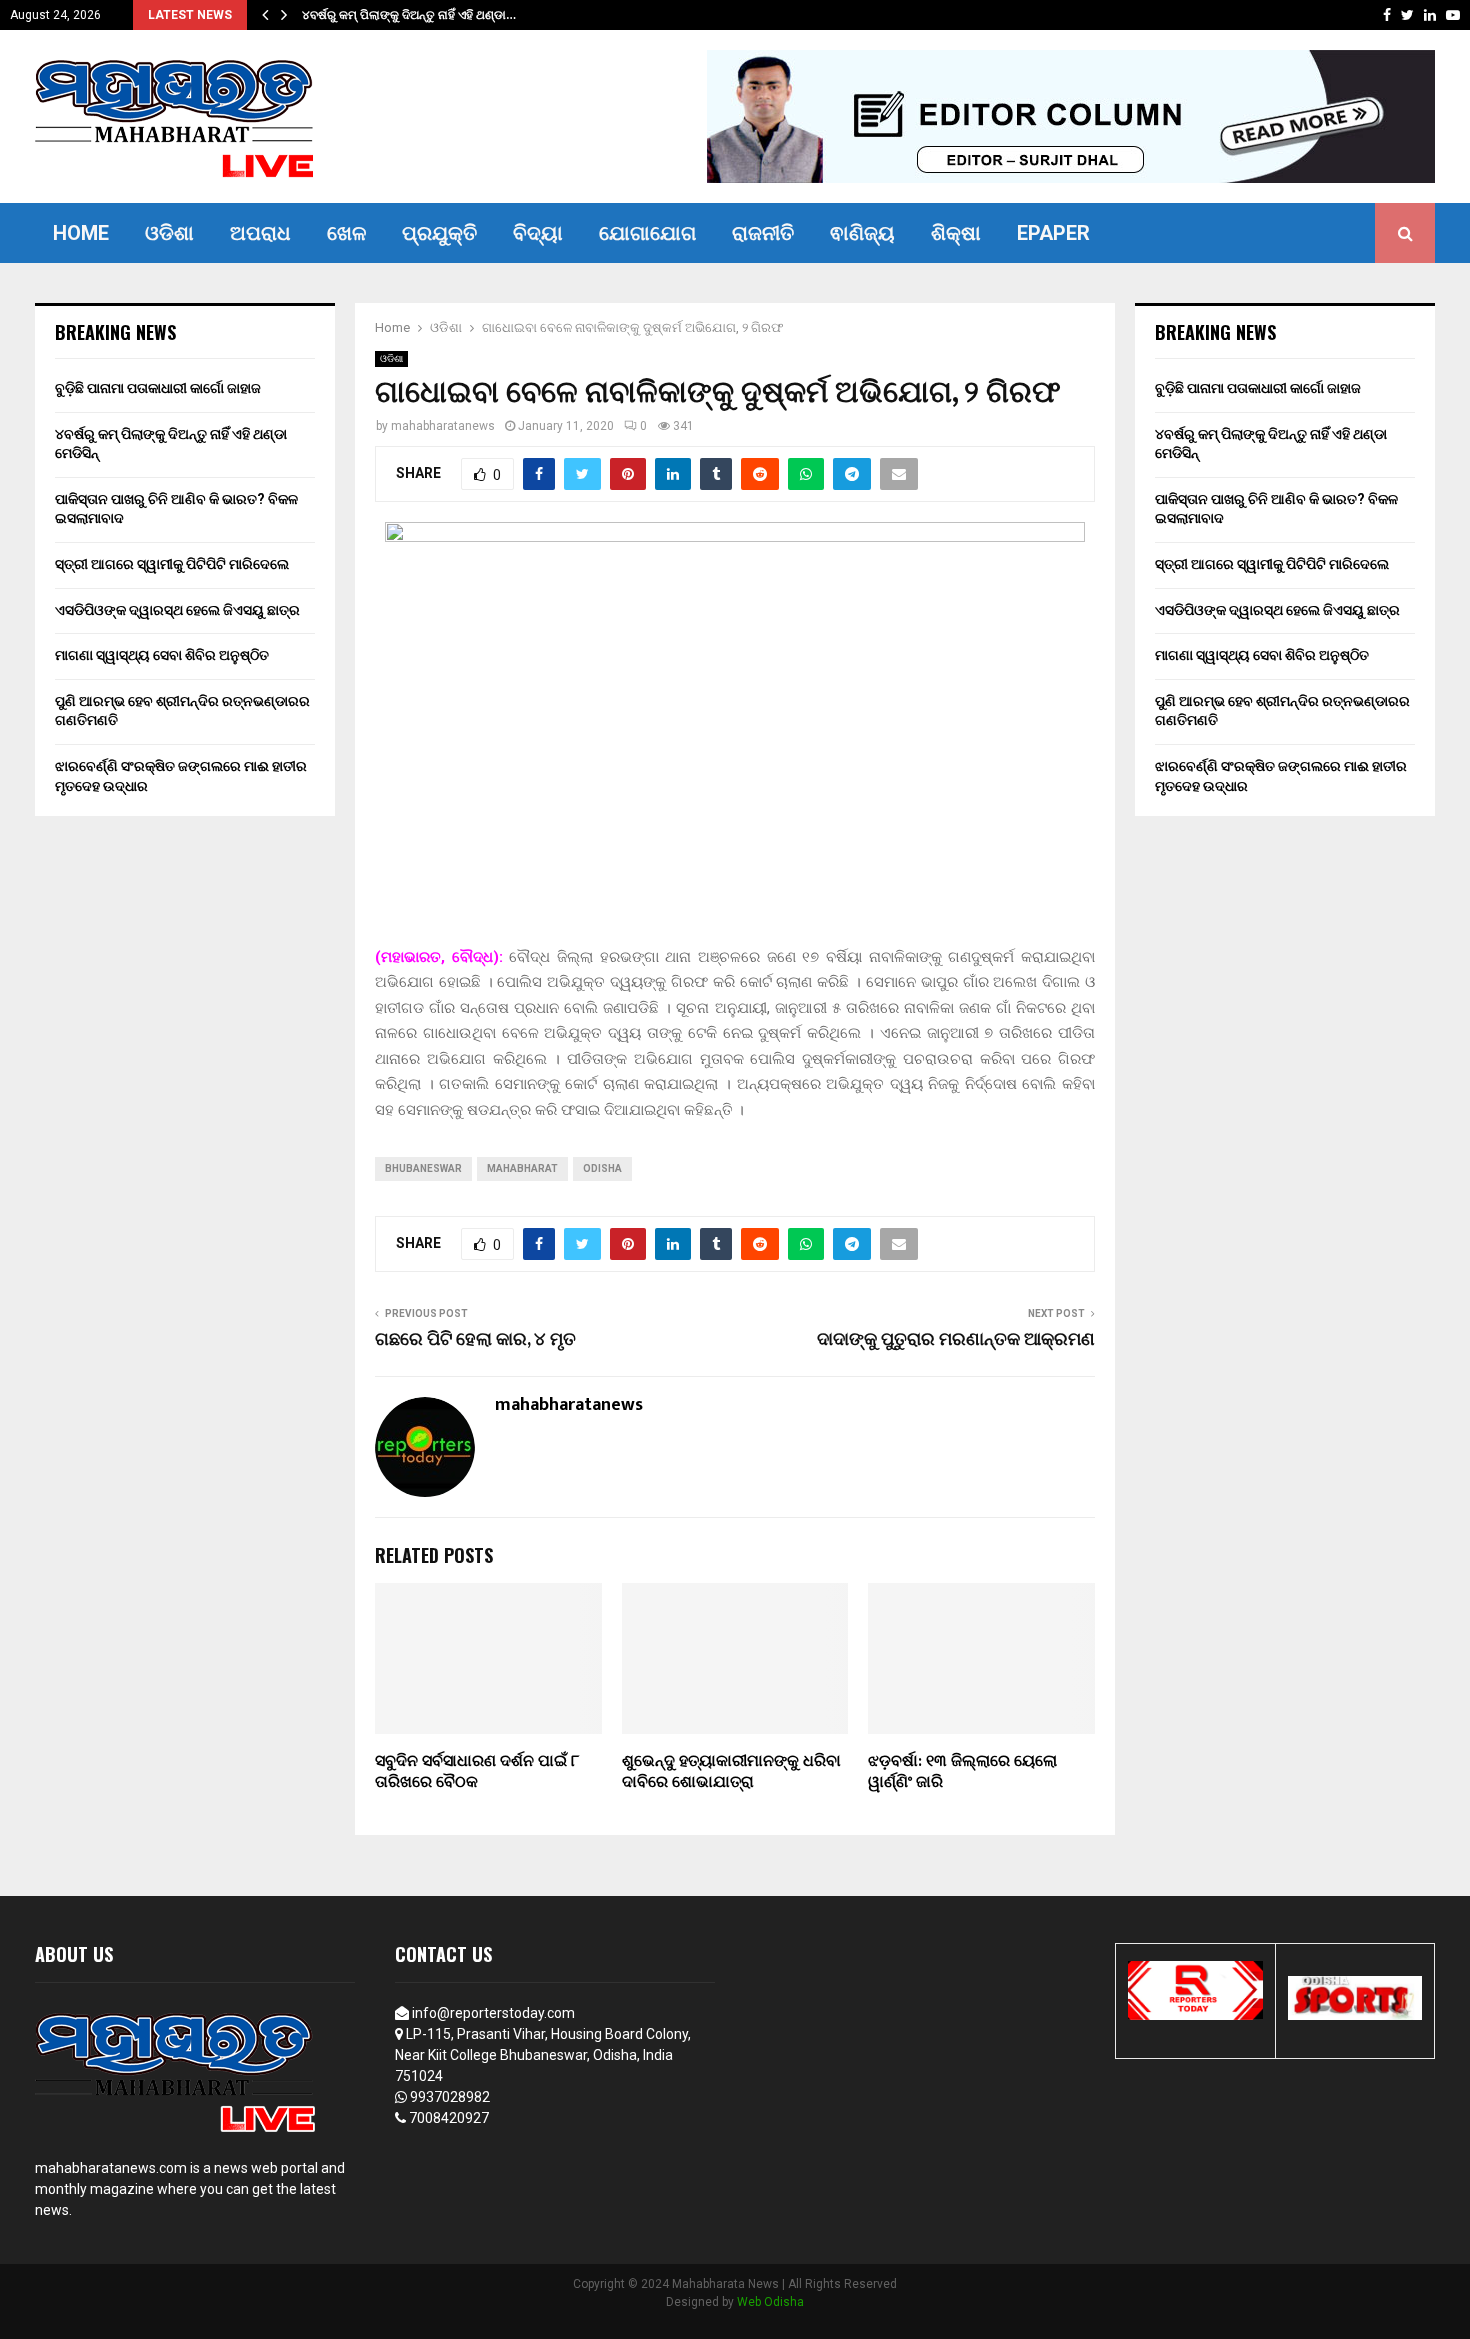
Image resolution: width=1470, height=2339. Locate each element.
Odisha (602, 1168)
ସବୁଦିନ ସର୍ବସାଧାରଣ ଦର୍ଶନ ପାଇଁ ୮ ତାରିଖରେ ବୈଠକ (477, 1772)
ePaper (1053, 233)
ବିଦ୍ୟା (538, 233)
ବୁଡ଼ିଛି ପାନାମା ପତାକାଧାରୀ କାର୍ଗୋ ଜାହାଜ (158, 388)
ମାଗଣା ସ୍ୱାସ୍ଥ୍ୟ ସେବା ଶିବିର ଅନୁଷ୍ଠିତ (162, 655)
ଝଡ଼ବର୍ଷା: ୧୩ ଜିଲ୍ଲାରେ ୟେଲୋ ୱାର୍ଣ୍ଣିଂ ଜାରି (962, 1772)
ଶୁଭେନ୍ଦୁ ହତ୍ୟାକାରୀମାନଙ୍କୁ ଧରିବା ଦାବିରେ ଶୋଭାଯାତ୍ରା (731, 1772)
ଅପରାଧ (260, 233)
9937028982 (450, 2097)
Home (81, 233)
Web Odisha (770, 2302)
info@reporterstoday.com (493, 2013)
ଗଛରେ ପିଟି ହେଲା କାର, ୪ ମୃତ (475, 1340)
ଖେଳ (346, 233)
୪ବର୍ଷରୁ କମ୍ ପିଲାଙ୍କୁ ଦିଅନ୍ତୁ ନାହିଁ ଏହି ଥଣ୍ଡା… (422, 15)
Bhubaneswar (423, 1168)
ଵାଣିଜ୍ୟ (862, 233)
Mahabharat (522, 1168)
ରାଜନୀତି (763, 233)
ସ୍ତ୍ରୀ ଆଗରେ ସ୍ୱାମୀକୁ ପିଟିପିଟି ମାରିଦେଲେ (172, 564)
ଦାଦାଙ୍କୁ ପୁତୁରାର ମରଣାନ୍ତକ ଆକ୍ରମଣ (956, 1340)
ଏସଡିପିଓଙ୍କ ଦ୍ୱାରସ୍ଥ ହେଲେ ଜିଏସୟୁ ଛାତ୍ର (177, 610)
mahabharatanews (443, 426)
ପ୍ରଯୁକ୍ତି (439, 233)
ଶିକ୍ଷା (956, 233)
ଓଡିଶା (169, 233)
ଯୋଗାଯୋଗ (647, 233)
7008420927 (449, 2118)
